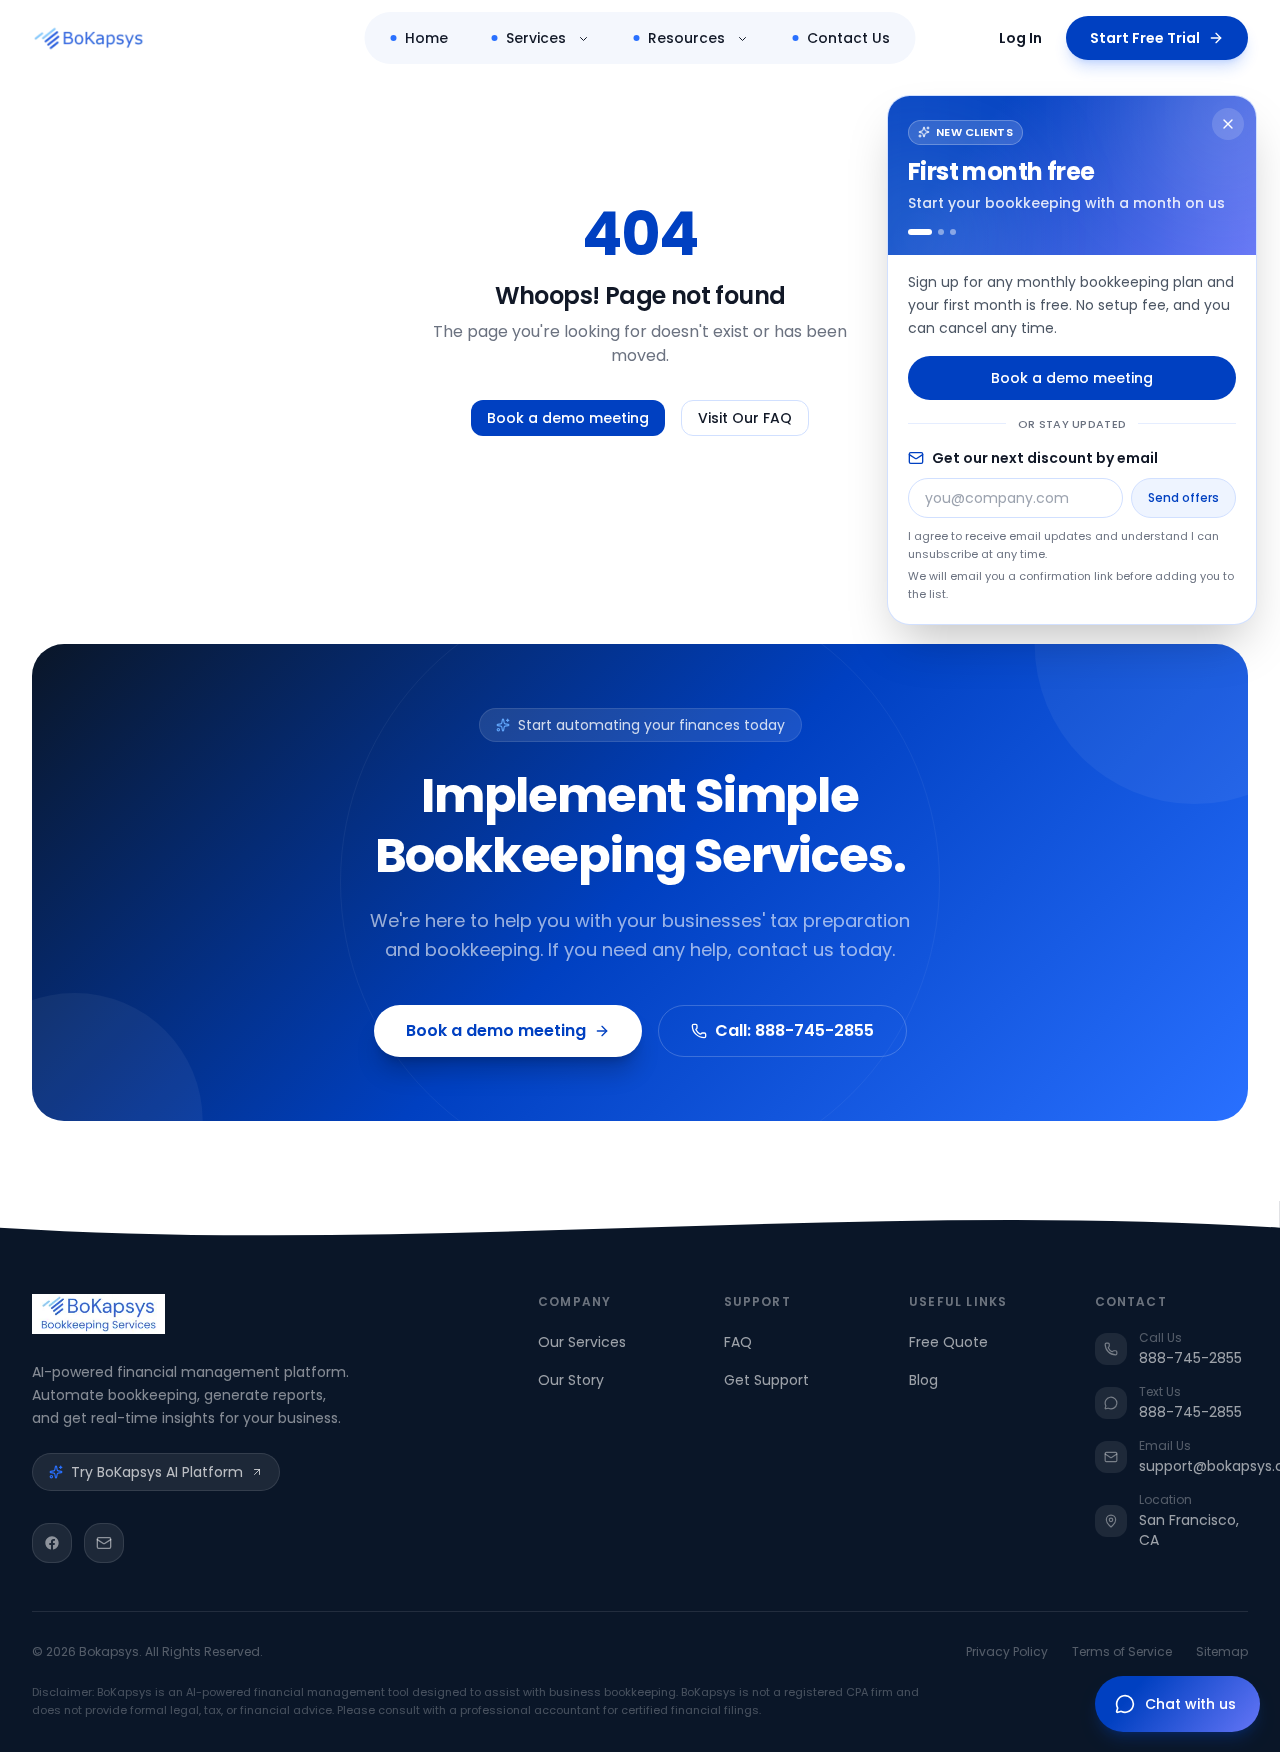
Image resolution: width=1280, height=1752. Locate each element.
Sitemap (1222, 1652)
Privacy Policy (1007, 1652)
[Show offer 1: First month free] (920, 232)
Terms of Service (1122, 1652)
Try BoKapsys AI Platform (157, 1472)
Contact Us (848, 38)
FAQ (738, 1342)
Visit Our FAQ (745, 418)
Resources (686, 38)
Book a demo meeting (568, 418)
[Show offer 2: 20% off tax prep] (941, 232)
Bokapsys (109, 1651)
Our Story (571, 1380)
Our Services (582, 1342)
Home (426, 38)
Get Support (766, 1380)
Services (536, 38)
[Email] (104, 1543)
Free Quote (948, 1342)
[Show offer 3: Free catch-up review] (953, 232)
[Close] (1228, 124)
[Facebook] (52, 1543)
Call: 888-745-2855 (794, 1030)
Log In (1020, 38)
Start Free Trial (1145, 38)
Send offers (1183, 497)
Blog (923, 1380)
